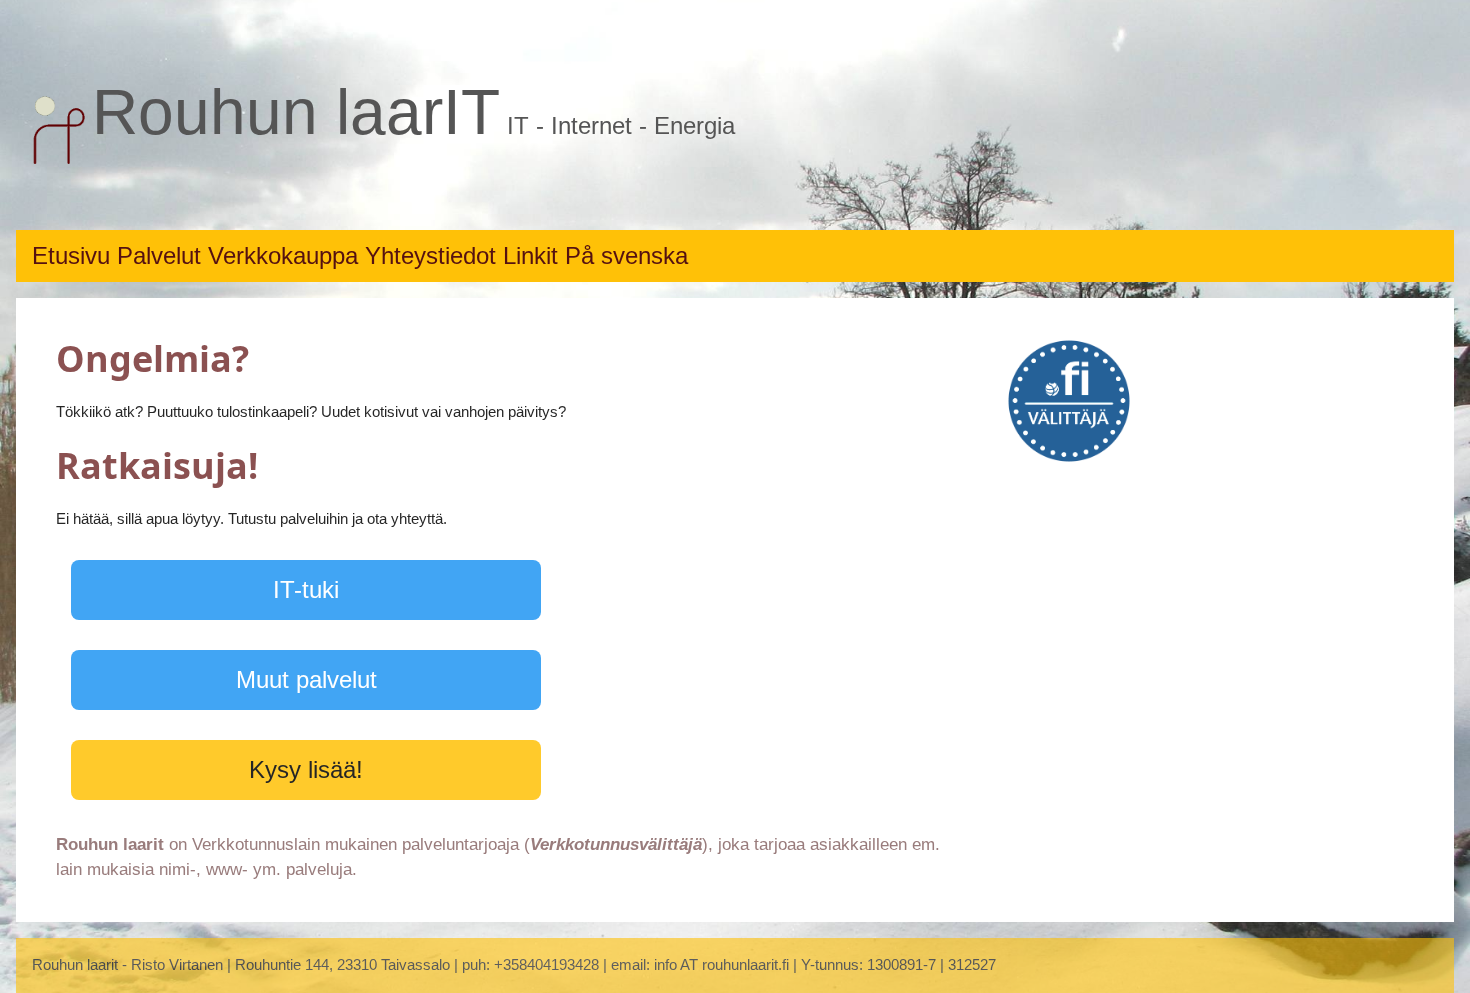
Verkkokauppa (286, 255)
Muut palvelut (306, 679)
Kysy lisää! (306, 769)
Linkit (534, 255)
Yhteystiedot (434, 255)
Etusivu (74, 255)
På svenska (626, 255)
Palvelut (162, 255)
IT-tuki (306, 589)
